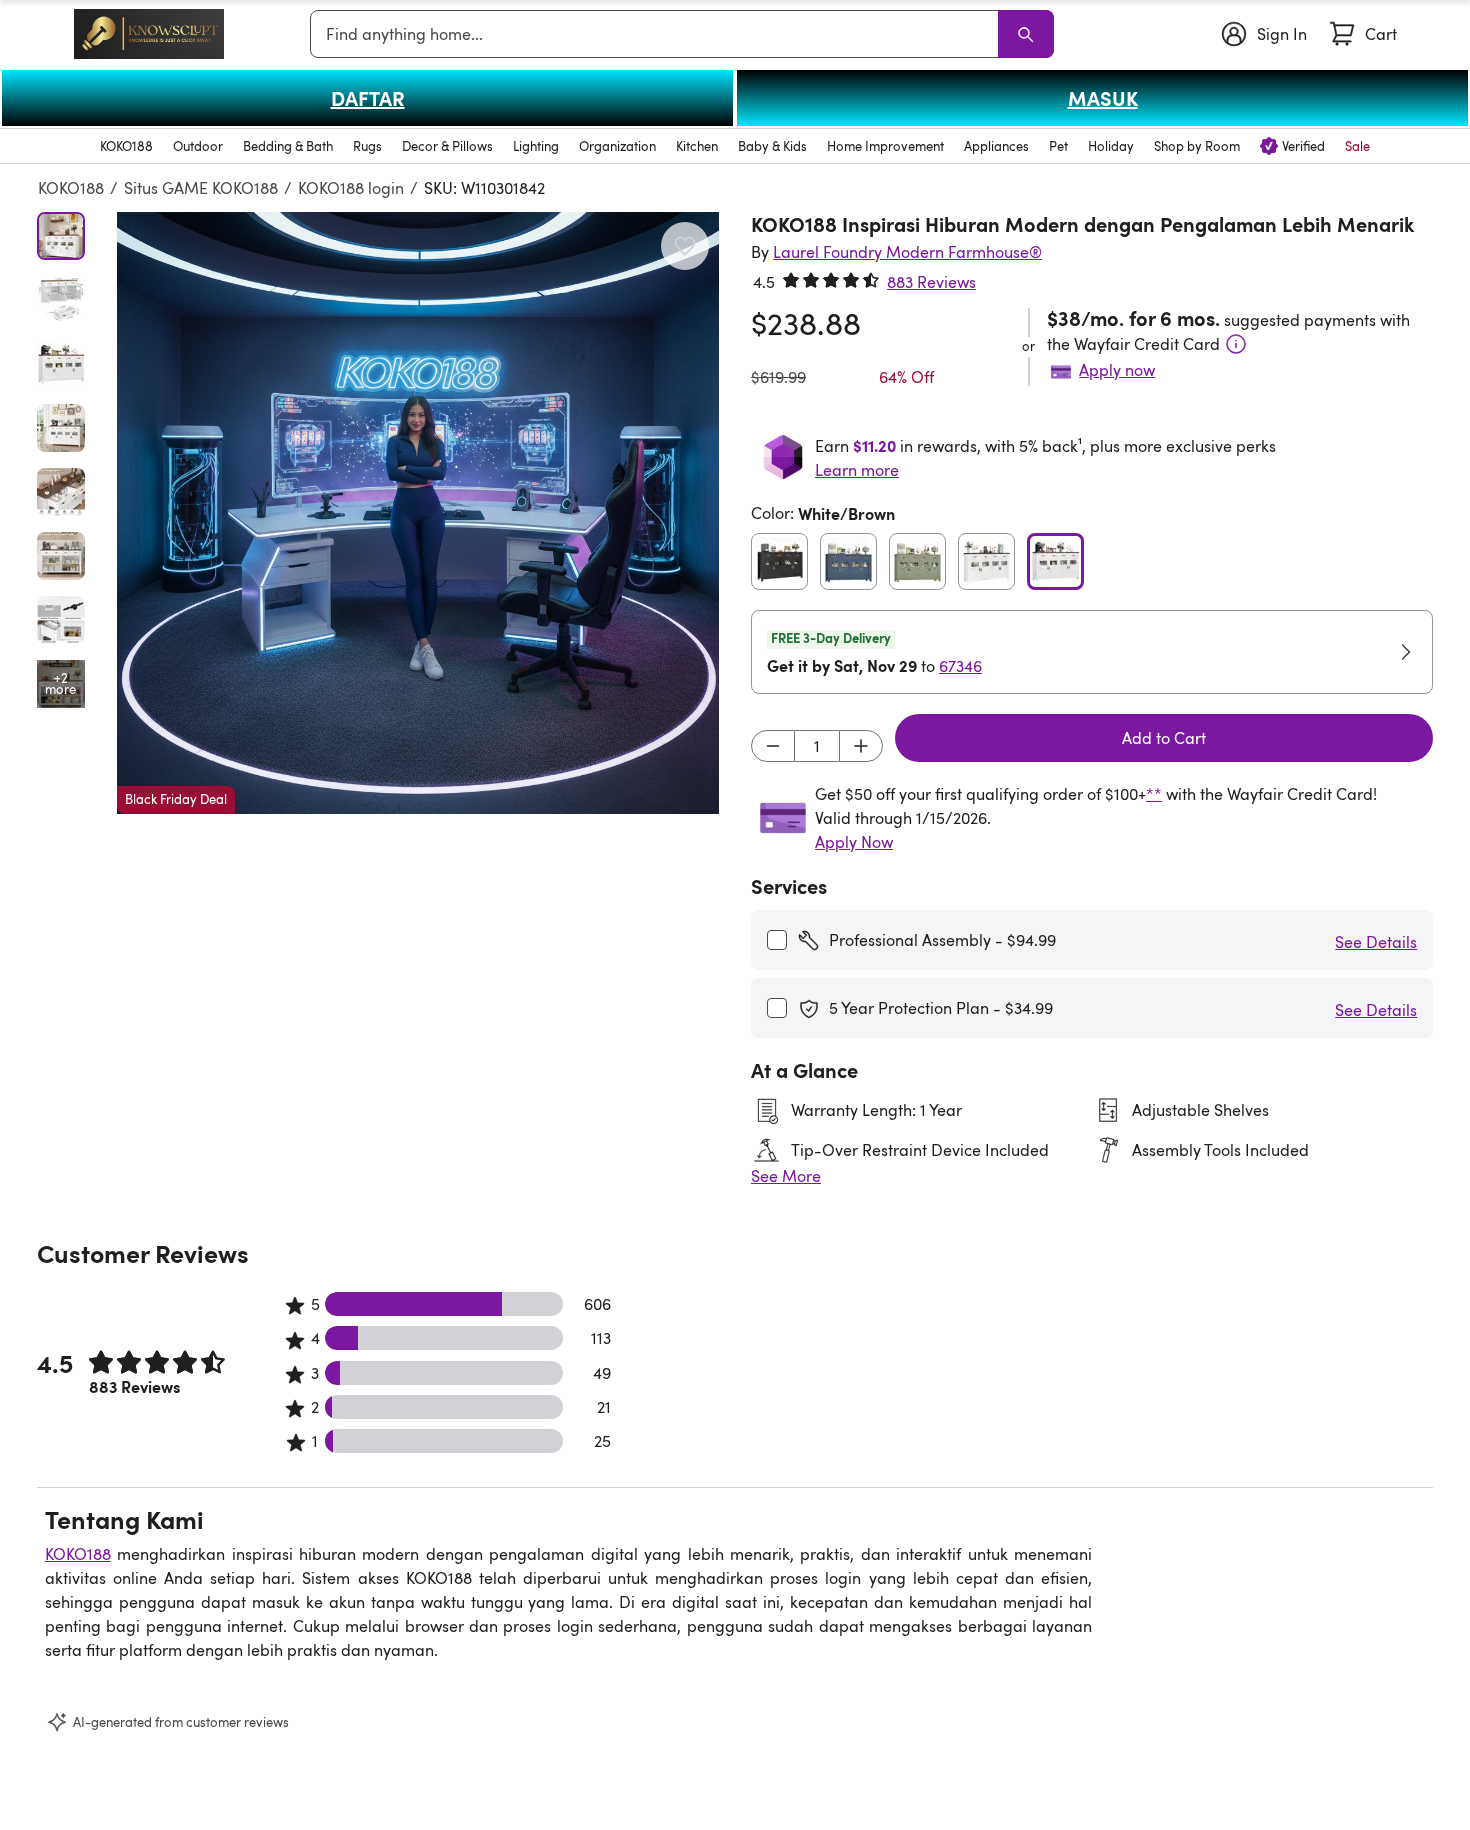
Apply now (1117, 370)
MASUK (1103, 98)
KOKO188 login (351, 188)
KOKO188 (71, 188)
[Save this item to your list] (685, 246)
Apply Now (854, 842)
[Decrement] (773, 746)
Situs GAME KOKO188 (201, 188)
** (1154, 794)
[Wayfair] (149, 33)
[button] (418, 513)
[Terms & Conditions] (1236, 344)
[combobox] (658, 34)
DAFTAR (368, 98)
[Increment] (861, 746)
